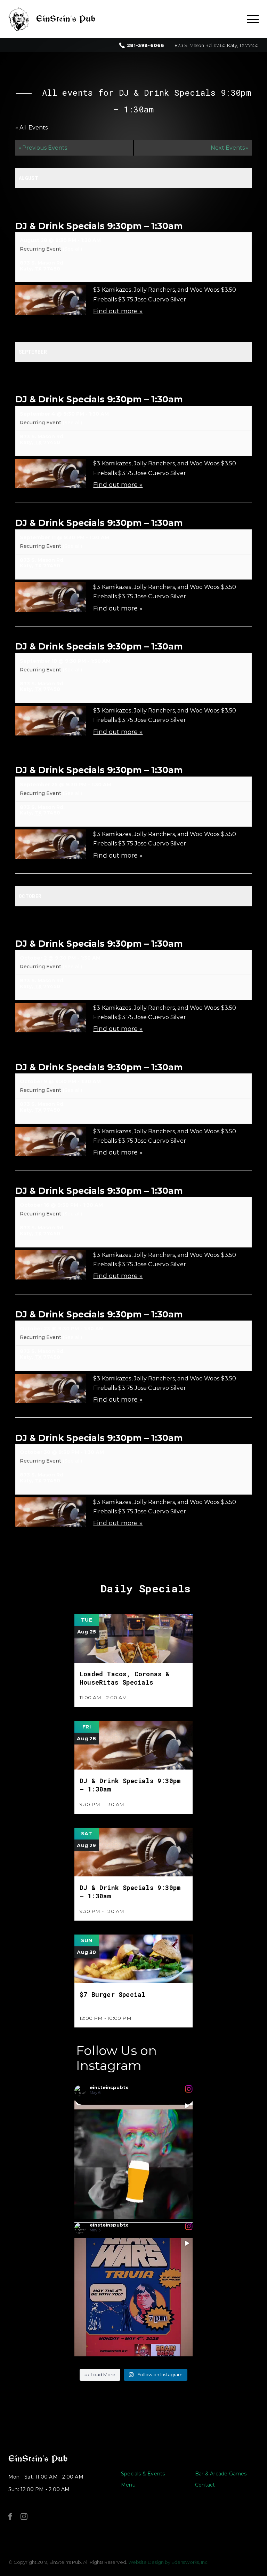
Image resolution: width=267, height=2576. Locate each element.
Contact (205, 2485)
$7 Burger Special (112, 1994)
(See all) (72, 249)
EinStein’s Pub (38, 2459)
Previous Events (43, 148)
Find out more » (118, 311)
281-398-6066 (145, 45)
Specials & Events (143, 2474)
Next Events (229, 148)
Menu (128, 2485)
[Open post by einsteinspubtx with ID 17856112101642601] (133, 2297)
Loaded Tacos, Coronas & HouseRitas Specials (125, 1678)
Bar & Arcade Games (221, 2474)
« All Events (31, 128)
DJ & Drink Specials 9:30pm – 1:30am (99, 226)
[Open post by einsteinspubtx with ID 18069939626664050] (133, 2160)
